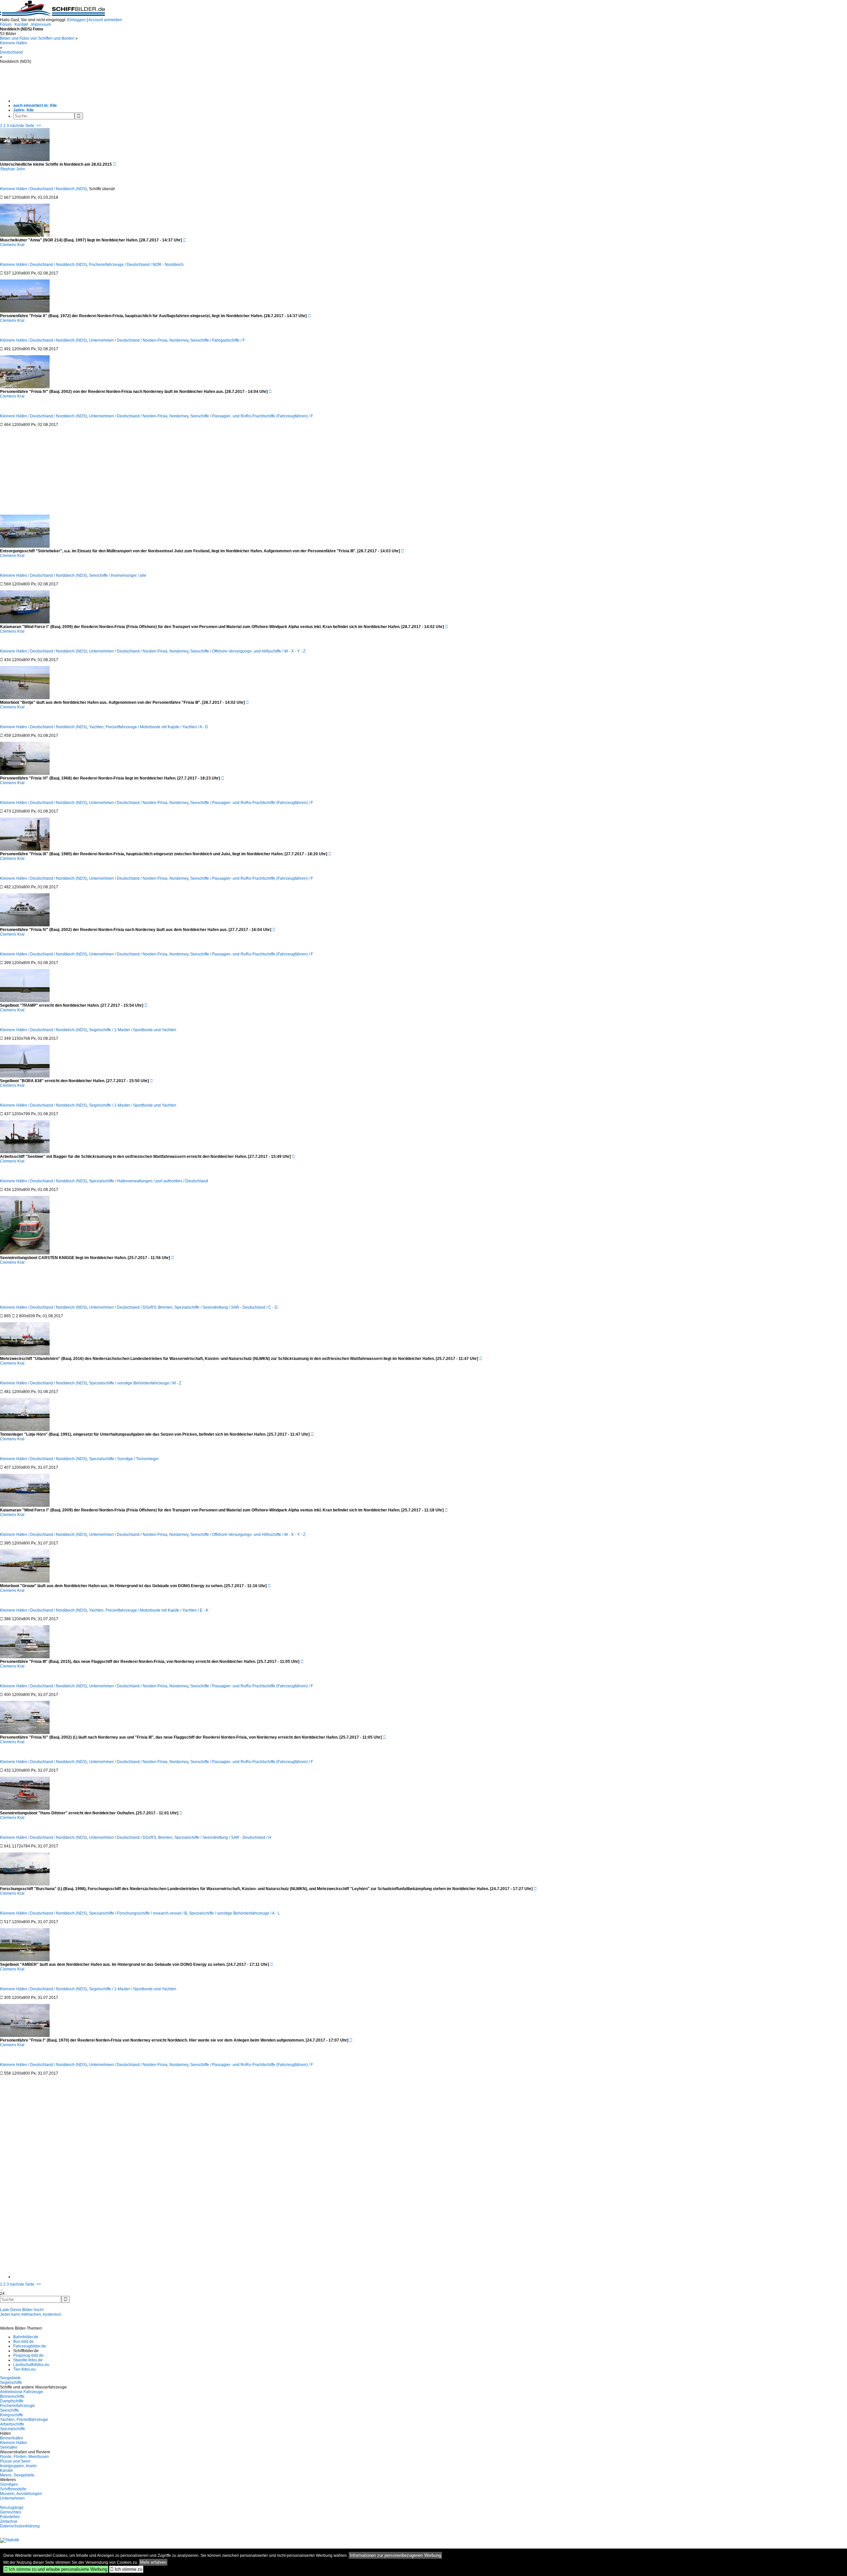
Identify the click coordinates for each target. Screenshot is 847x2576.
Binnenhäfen (12, 2438)
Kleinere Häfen (14, 43)
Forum (6, 24)
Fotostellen (10, 2517)
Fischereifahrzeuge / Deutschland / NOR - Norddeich (136, 265)
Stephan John (13, 169)
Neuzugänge (12, 2508)
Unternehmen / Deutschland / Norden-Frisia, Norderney (139, 340)
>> (39, 126)
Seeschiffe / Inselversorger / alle (118, 575)
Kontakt (21, 24)
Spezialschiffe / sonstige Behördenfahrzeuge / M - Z (135, 1383)
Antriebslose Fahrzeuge (22, 2392)
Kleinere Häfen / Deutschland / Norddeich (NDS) (44, 189)
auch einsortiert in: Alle (35, 106)
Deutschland (11, 52)
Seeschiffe (9, 2410)
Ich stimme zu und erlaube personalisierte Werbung (56, 2569)
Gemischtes (11, 2512)
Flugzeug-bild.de (28, 2355)
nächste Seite (22, 126)
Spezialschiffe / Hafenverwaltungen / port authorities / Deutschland (149, 1181)
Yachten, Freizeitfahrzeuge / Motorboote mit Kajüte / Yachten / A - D (149, 727)
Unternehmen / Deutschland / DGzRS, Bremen (131, 1307)
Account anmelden (105, 20)
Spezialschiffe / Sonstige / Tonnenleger (124, 1459)
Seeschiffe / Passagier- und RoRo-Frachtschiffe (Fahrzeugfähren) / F (252, 416)
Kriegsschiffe (12, 2415)
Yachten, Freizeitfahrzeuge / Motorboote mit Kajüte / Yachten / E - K (149, 1610)
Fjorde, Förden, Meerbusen (24, 2457)
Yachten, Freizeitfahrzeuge (24, 2420)
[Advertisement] (169, 79)
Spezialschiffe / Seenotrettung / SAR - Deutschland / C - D (226, 1307)
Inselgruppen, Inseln (18, 2466)
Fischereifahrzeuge (17, 2406)
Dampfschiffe (12, 2401)
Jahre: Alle (23, 110)
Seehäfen (9, 2447)
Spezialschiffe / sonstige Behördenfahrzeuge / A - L (234, 1913)
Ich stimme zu (126, 2569)
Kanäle (6, 2470)
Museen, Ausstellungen (21, 2494)
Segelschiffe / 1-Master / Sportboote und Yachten (133, 1030)
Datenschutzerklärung (20, 2526)
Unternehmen (12, 2498)
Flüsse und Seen (15, 2461)
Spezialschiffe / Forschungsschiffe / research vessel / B (138, 1913)
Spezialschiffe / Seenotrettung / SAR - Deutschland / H (223, 1837)
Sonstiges (9, 2484)
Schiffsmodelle (13, 2489)
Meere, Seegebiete (17, 2475)
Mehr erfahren (153, 2562)
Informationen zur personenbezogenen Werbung (395, 2555)
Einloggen (76, 20)
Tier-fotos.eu (24, 2369)
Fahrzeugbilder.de (30, 2346)
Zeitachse (9, 2521)
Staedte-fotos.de (28, 2360)
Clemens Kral (12, 245)
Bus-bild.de (23, 2342)
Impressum (41, 24)
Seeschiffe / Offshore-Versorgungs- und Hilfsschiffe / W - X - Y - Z (248, 651)
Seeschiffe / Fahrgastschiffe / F (218, 340)
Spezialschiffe (13, 2429)
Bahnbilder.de (26, 2337)
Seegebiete (10, 2378)
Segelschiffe (11, 2383)
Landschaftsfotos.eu (31, 2365)
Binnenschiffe (12, 2396)
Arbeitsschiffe (12, 2424)
